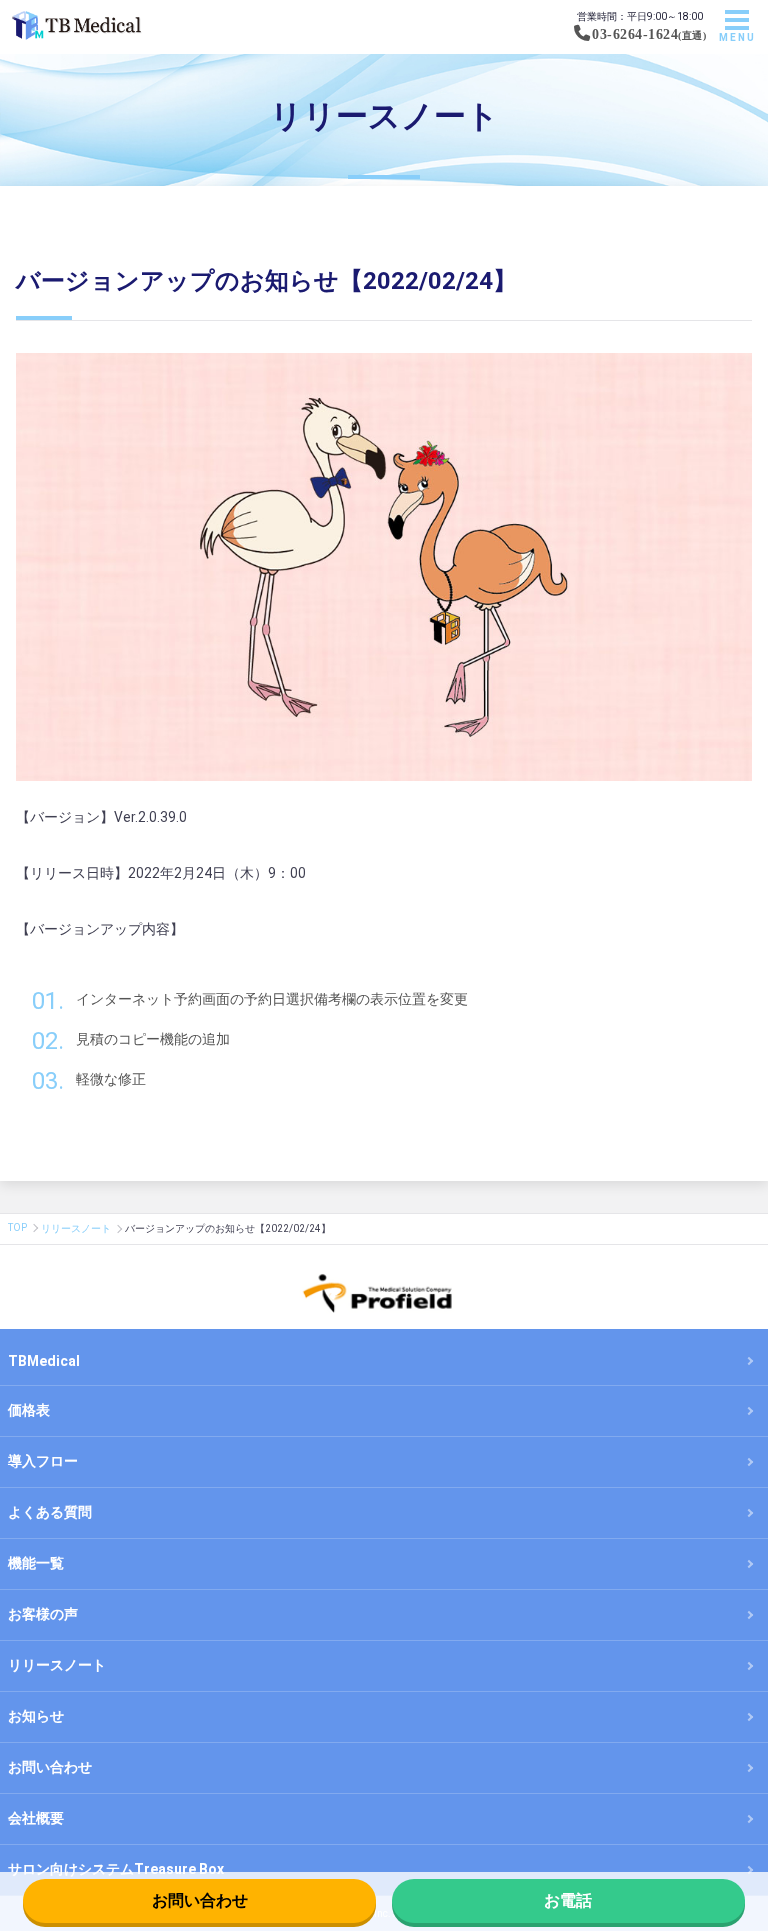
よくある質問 (50, 1512)
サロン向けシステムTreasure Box (116, 1869)
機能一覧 (36, 1563)
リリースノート (76, 1228)
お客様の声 (43, 1614)
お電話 (568, 1900)
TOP (17, 1227)
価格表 (29, 1410)
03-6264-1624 (635, 34)
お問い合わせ (200, 1900)
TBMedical (44, 1361)
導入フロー (43, 1461)
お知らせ (36, 1716)
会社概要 (36, 1818)
